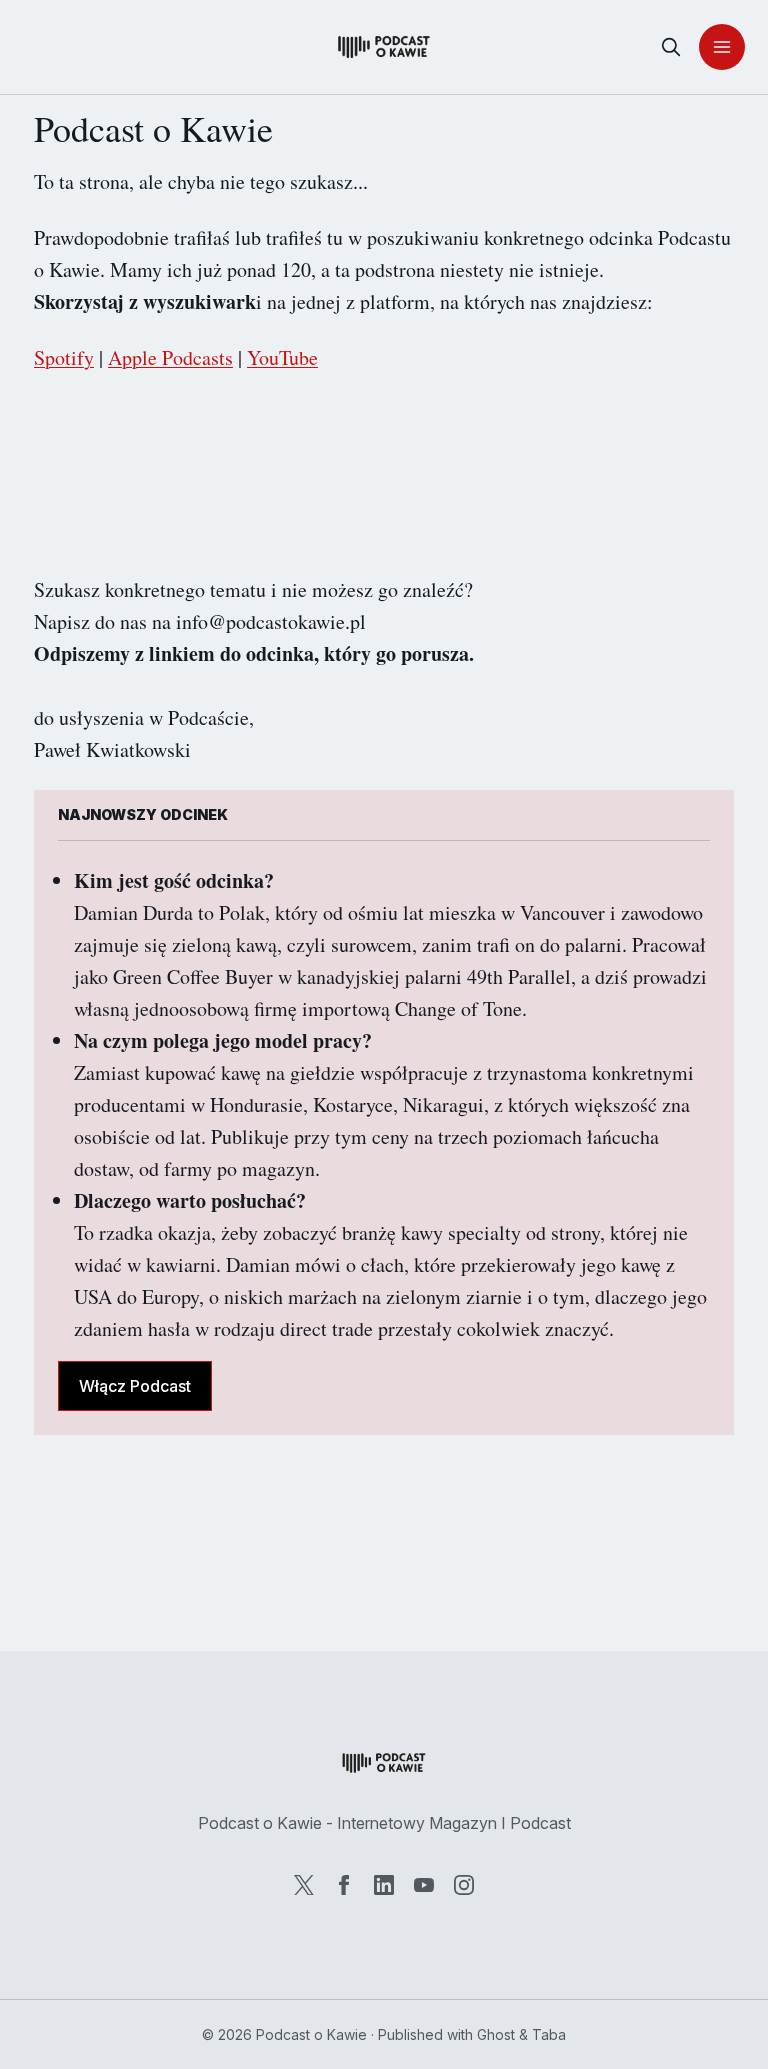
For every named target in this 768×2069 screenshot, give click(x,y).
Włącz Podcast (135, 1386)
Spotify (64, 357)
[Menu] (722, 47)
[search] (671, 47)
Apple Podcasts (170, 357)
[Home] (384, 47)
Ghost (496, 2034)
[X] (304, 1885)
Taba (549, 2034)
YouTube (282, 357)
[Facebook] (344, 1885)
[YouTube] (424, 1885)
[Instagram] (464, 1885)
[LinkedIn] (384, 1885)
